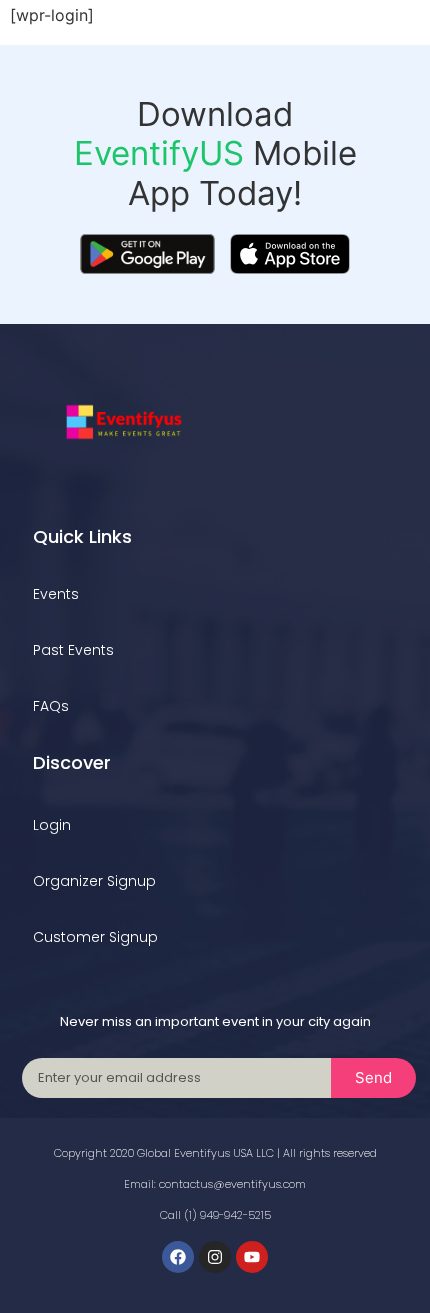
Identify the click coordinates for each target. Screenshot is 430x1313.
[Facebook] (178, 1257)
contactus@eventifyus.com (232, 1184)
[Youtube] (252, 1257)
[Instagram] (215, 1257)
